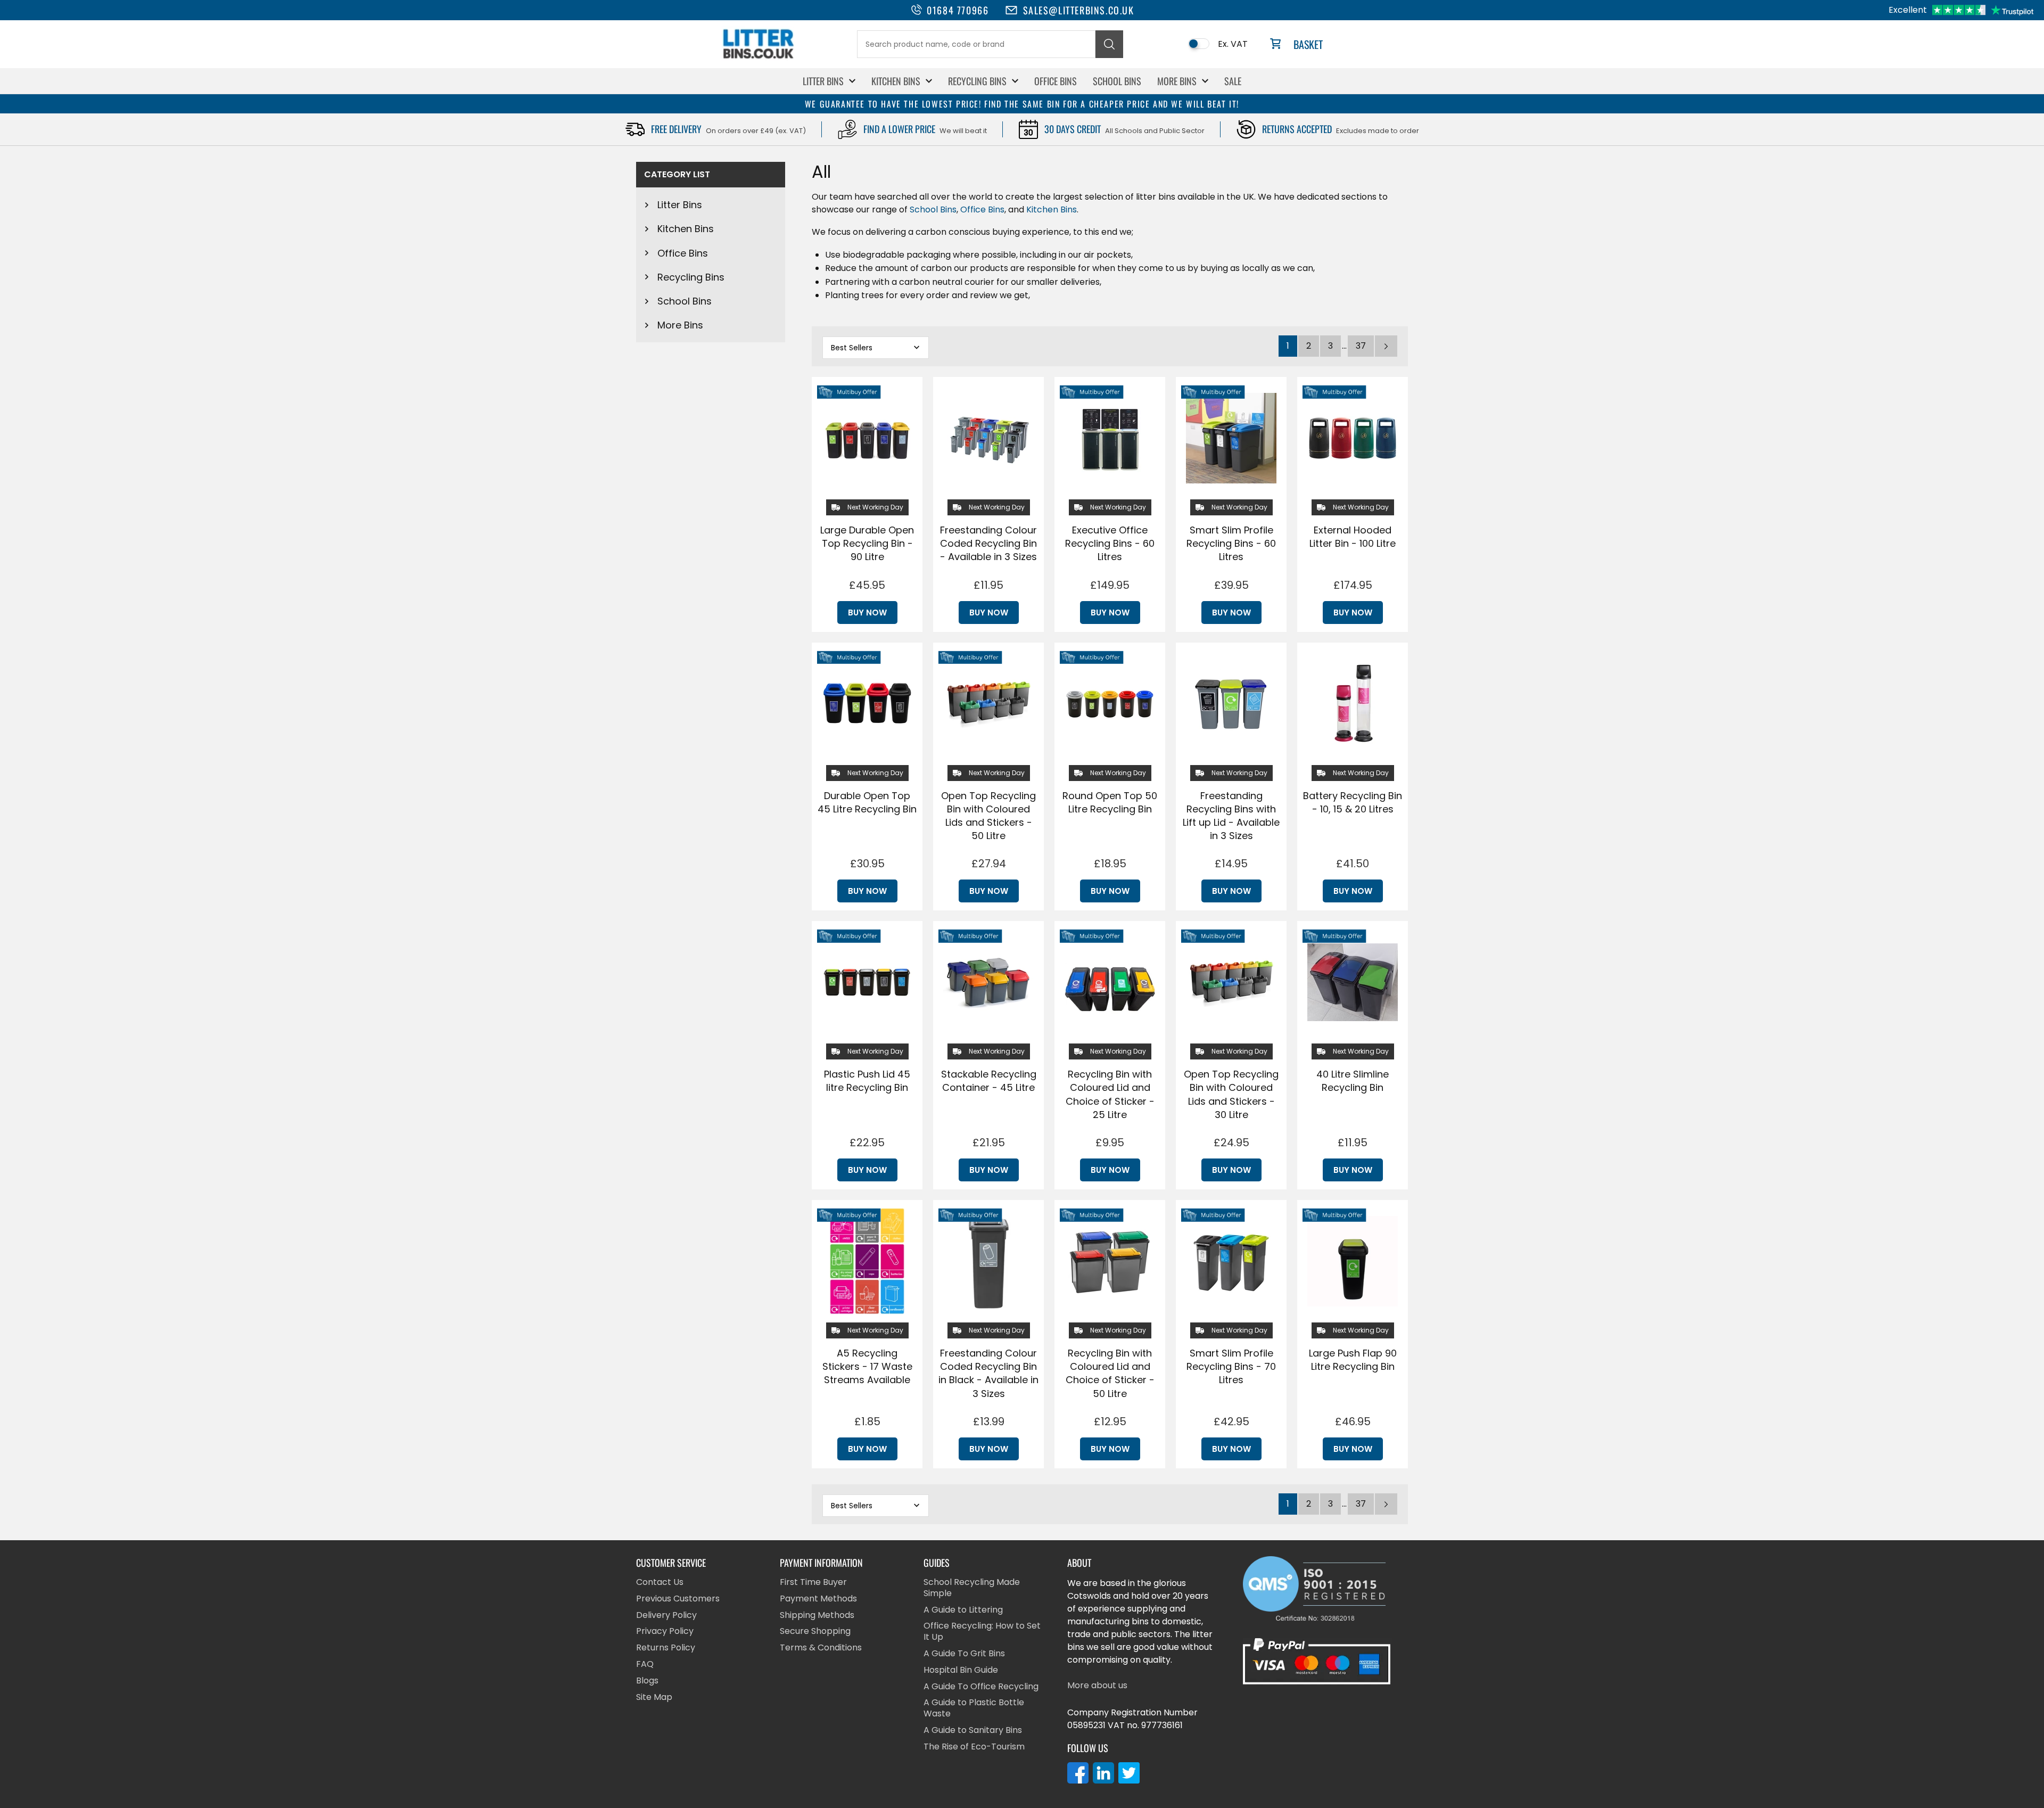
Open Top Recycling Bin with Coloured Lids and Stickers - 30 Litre (1231, 1094)
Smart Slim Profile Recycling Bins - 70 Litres (1231, 1366)
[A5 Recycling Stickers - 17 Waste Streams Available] (867, 1261)
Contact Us (660, 1583)
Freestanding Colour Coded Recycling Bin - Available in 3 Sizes (988, 543)
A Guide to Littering (963, 1610)
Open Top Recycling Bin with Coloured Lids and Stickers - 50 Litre (988, 816)
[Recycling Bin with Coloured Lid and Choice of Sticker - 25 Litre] (1110, 982)
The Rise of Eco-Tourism (974, 1747)
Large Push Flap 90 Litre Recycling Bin (1353, 1360)
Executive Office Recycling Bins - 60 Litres (1110, 543)
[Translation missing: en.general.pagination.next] (1386, 346)
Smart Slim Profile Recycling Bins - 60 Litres (1231, 543)
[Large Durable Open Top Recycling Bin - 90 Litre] (867, 438)
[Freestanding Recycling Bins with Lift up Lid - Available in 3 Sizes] (1231, 704)
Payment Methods (818, 1599)
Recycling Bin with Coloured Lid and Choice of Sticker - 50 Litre (1110, 1373)
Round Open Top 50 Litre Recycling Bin (1110, 802)
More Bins (1177, 81)
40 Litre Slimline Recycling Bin (1353, 1081)
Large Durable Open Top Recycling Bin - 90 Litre (867, 543)
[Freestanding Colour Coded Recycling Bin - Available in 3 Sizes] (988, 438)
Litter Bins (823, 81)
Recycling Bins (977, 81)
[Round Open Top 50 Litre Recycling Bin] (1110, 704)
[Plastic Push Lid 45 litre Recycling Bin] (867, 982)
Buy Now (867, 613)
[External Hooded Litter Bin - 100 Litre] (1353, 438)
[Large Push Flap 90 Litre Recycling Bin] (1353, 1261)
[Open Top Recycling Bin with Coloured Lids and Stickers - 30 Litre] (1231, 982)
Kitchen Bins (896, 81)
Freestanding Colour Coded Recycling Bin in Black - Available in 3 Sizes (988, 1373)
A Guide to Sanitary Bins (973, 1731)
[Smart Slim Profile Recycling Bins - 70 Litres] (1231, 1261)
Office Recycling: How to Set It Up (982, 1632)
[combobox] (976, 44)
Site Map (654, 1698)
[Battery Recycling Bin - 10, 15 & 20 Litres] (1353, 704)
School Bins (1117, 81)
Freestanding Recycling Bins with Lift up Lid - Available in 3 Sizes (1231, 816)
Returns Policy (666, 1648)
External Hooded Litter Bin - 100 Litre (1353, 537)
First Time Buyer (813, 1583)
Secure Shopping (815, 1632)
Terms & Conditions (821, 1648)
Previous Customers (678, 1599)
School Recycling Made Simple (972, 1588)
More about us (1097, 1686)
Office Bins (1056, 81)
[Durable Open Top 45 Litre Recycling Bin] (867, 704)
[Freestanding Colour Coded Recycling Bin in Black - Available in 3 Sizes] (988, 1261)
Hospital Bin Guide (961, 1670)
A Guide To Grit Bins (964, 1654)
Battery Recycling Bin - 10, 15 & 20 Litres (1353, 802)
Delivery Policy (666, 1616)
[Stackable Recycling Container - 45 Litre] (988, 982)
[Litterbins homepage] (759, 58)
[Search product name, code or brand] (1109, 44)
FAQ (645, 1665)
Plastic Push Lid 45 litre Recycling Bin (867, 1081)
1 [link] (1288, 346)
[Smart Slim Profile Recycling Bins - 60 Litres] (1231, 438)
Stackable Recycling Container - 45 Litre (989, 1081)
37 (1361, 346)
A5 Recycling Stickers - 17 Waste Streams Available (867, 1366)
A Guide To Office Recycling (981, 1687)
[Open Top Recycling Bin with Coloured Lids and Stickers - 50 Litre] (988, 704)
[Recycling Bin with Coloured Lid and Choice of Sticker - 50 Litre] (1110, 1261)
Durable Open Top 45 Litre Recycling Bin (867, 802)
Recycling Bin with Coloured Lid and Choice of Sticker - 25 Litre (1110, 1094)
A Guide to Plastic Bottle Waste (974, 1708)
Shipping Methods (817, 1616)
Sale (1233, 81)
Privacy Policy (665, 1632)
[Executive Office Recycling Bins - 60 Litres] (1110, 438)
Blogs (647, 1681)
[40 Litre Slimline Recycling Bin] (1353, 982)
